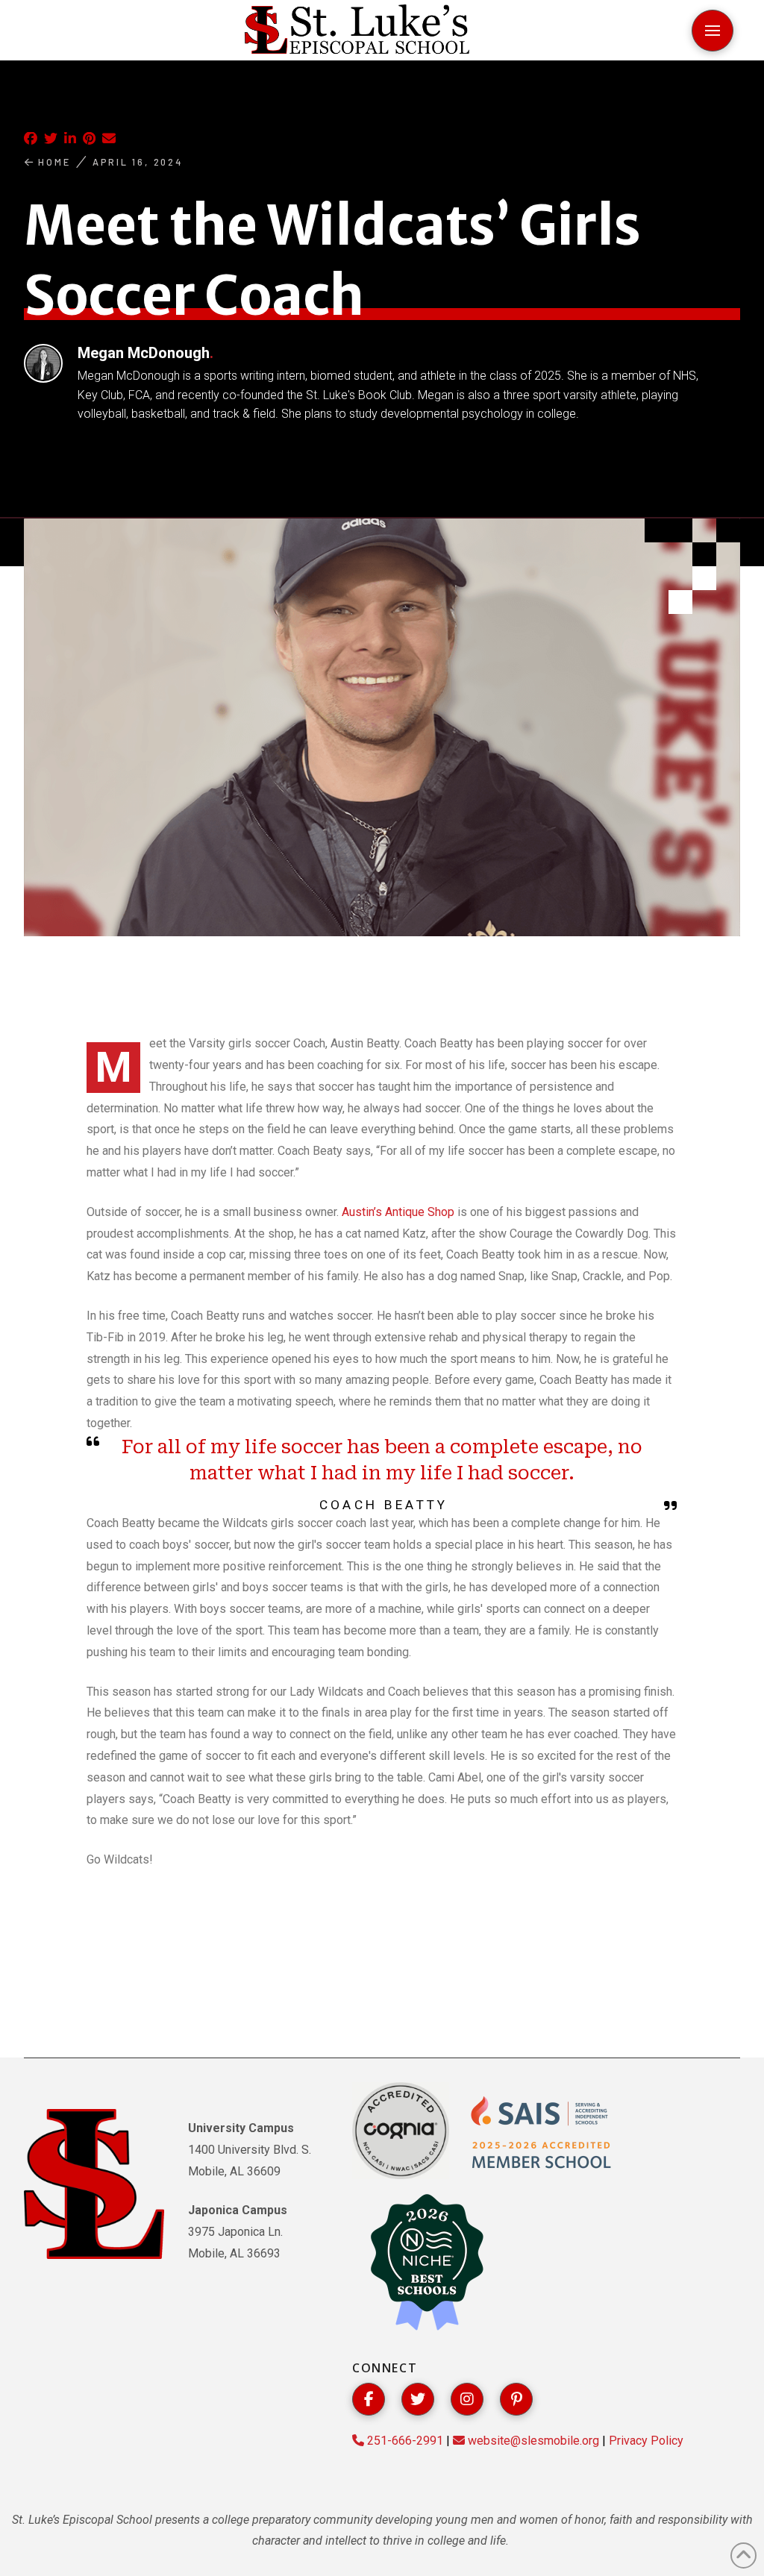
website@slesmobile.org (532, 2441)
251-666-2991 (404, 2441)
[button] (713, 31)
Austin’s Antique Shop (398, 1212)
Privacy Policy (646, 2441)
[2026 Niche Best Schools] (427, 2263)
